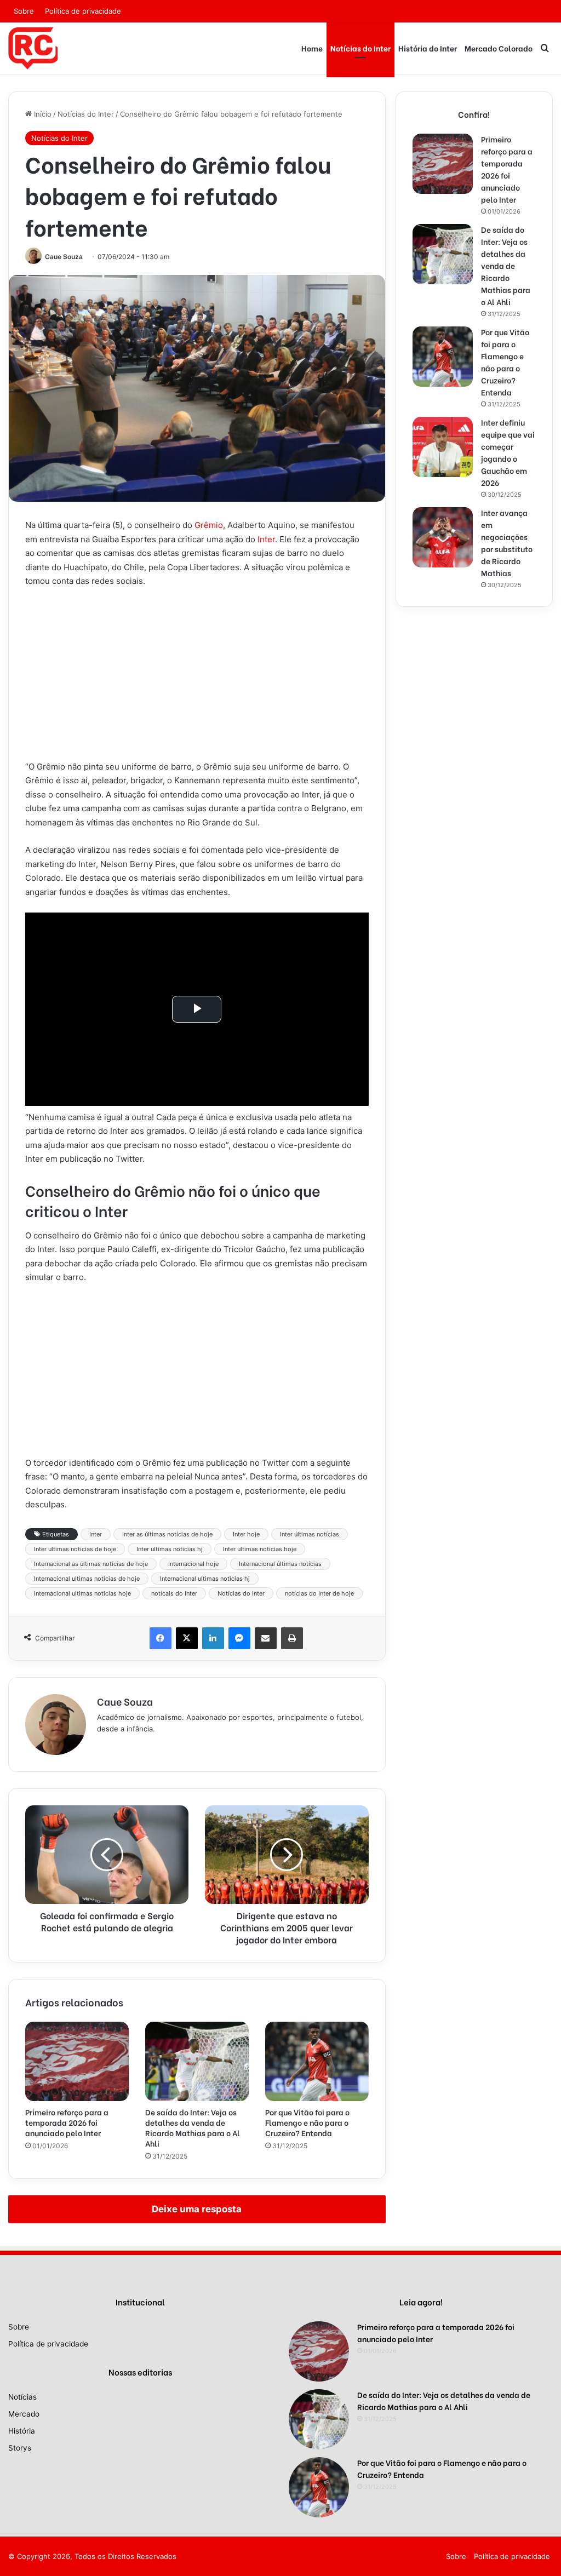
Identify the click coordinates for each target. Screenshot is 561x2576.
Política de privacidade (83, 11)
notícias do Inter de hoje (319, 1593)
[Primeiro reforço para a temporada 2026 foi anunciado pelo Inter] (77, 2061)
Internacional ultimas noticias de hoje (87, 1579)
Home (312, 48)
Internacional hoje (193, 1564)
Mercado (24, 2414)
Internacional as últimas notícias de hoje (91, 1564)
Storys (20, 2448)
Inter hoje (246, 1534)
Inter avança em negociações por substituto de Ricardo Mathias (507, 543)
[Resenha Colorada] (33, 48)
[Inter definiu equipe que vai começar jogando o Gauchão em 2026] (443, 447)
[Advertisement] (197, 679)
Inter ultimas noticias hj (170, 1549)
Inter (266, 539)
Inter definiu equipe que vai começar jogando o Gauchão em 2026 (508, 452)
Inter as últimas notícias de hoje (167, 1534)
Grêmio (209, 525)
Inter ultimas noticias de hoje (75, 1549)
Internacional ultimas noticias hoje (82, 1593)
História (22, 2431)
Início (42, 114)
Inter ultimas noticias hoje (260, 1549)
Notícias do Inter (360, 48)
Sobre (24, 11)
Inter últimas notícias (310, 1534)
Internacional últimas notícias (280, 1564)
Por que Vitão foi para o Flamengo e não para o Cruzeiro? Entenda (307, 2122)
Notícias (22, 2397)
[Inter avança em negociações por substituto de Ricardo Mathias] (443, 537)
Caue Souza (64, 257)
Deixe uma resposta (197, 2209)
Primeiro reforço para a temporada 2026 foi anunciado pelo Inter (67, 2122)
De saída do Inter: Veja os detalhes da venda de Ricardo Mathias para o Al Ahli (193, 2127)
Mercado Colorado (499, 48)
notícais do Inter (174, 1593)
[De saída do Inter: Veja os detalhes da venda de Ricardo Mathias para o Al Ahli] (197, 2061)
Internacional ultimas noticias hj (205, 1579)
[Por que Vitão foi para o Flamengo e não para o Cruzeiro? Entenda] (317, 2061)
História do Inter (428, 48)
